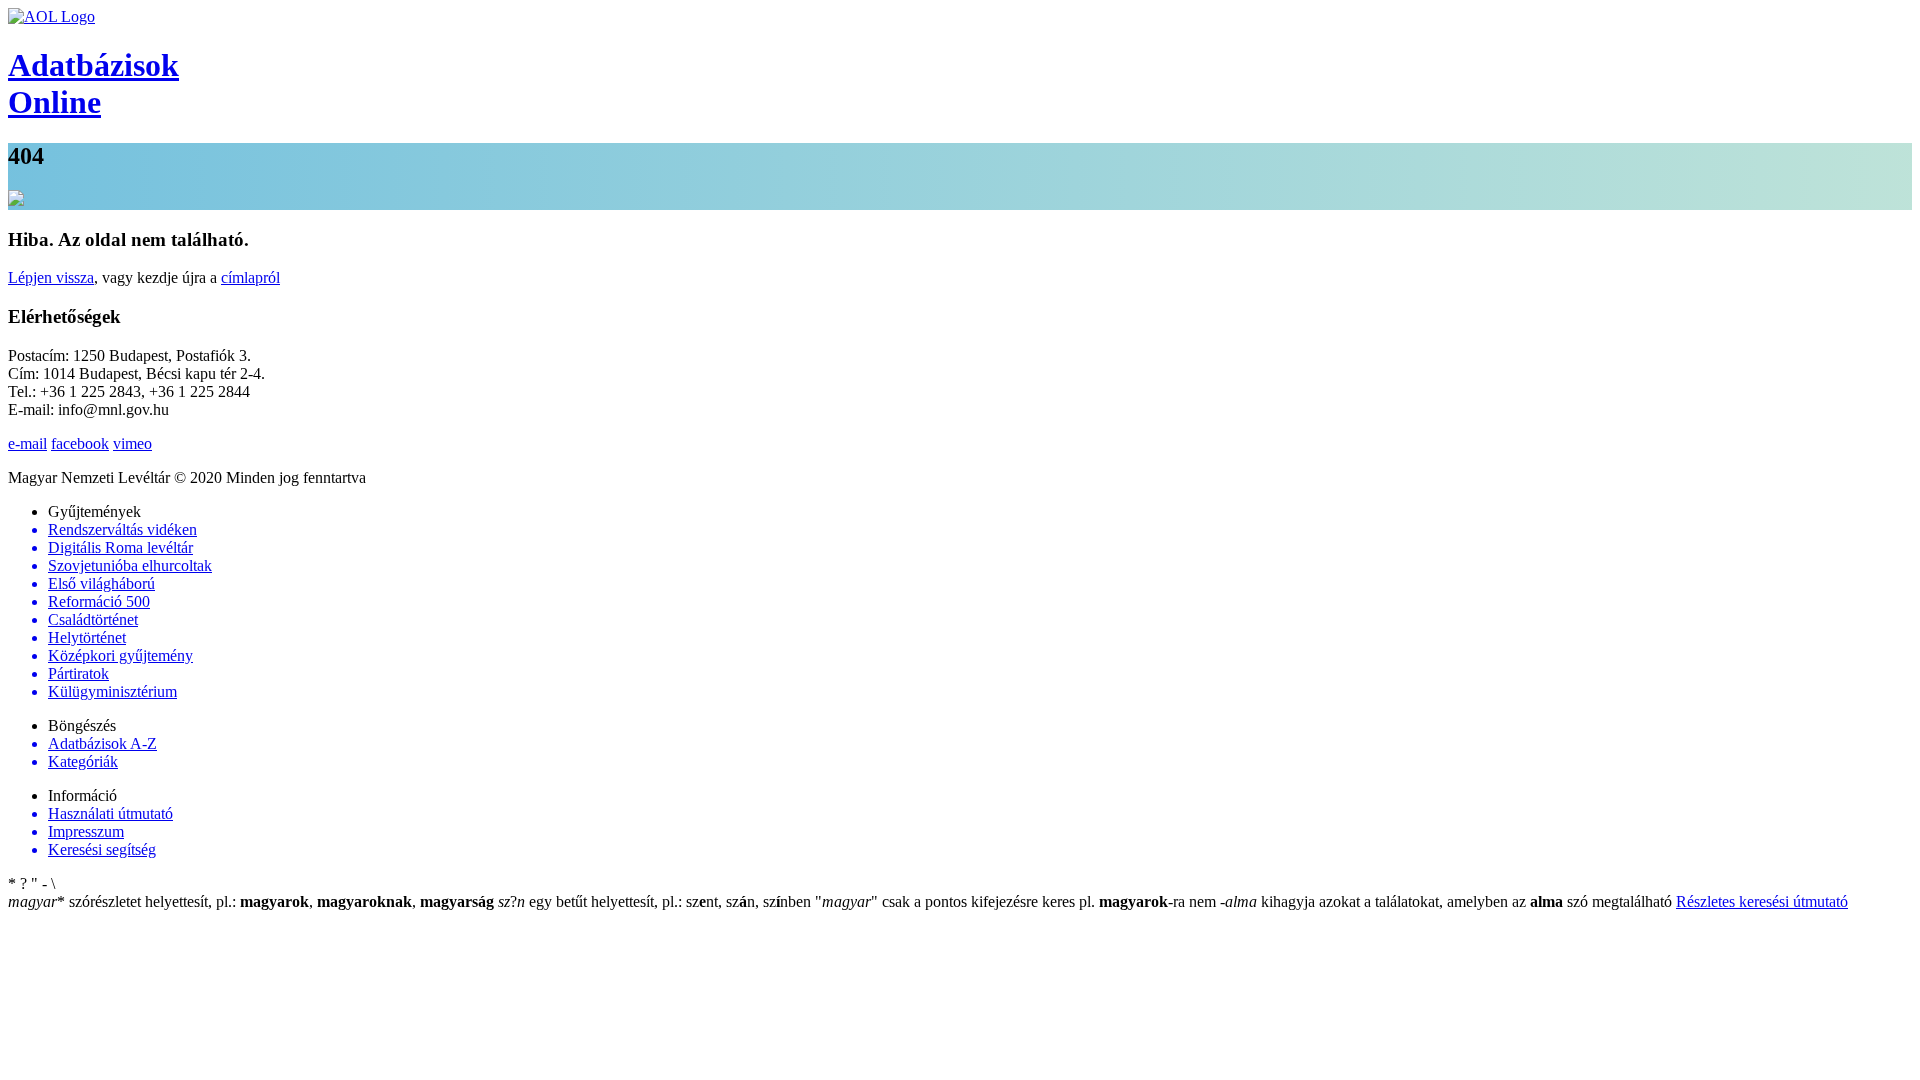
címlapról (250, 277)
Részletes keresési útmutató (1762, 901)
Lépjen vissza (51, 277)
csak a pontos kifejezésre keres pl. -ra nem (1017, 901)
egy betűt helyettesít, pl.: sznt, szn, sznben (656, 901)
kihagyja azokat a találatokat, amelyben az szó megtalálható (1448, 901)
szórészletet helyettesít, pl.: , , (251, 901)
